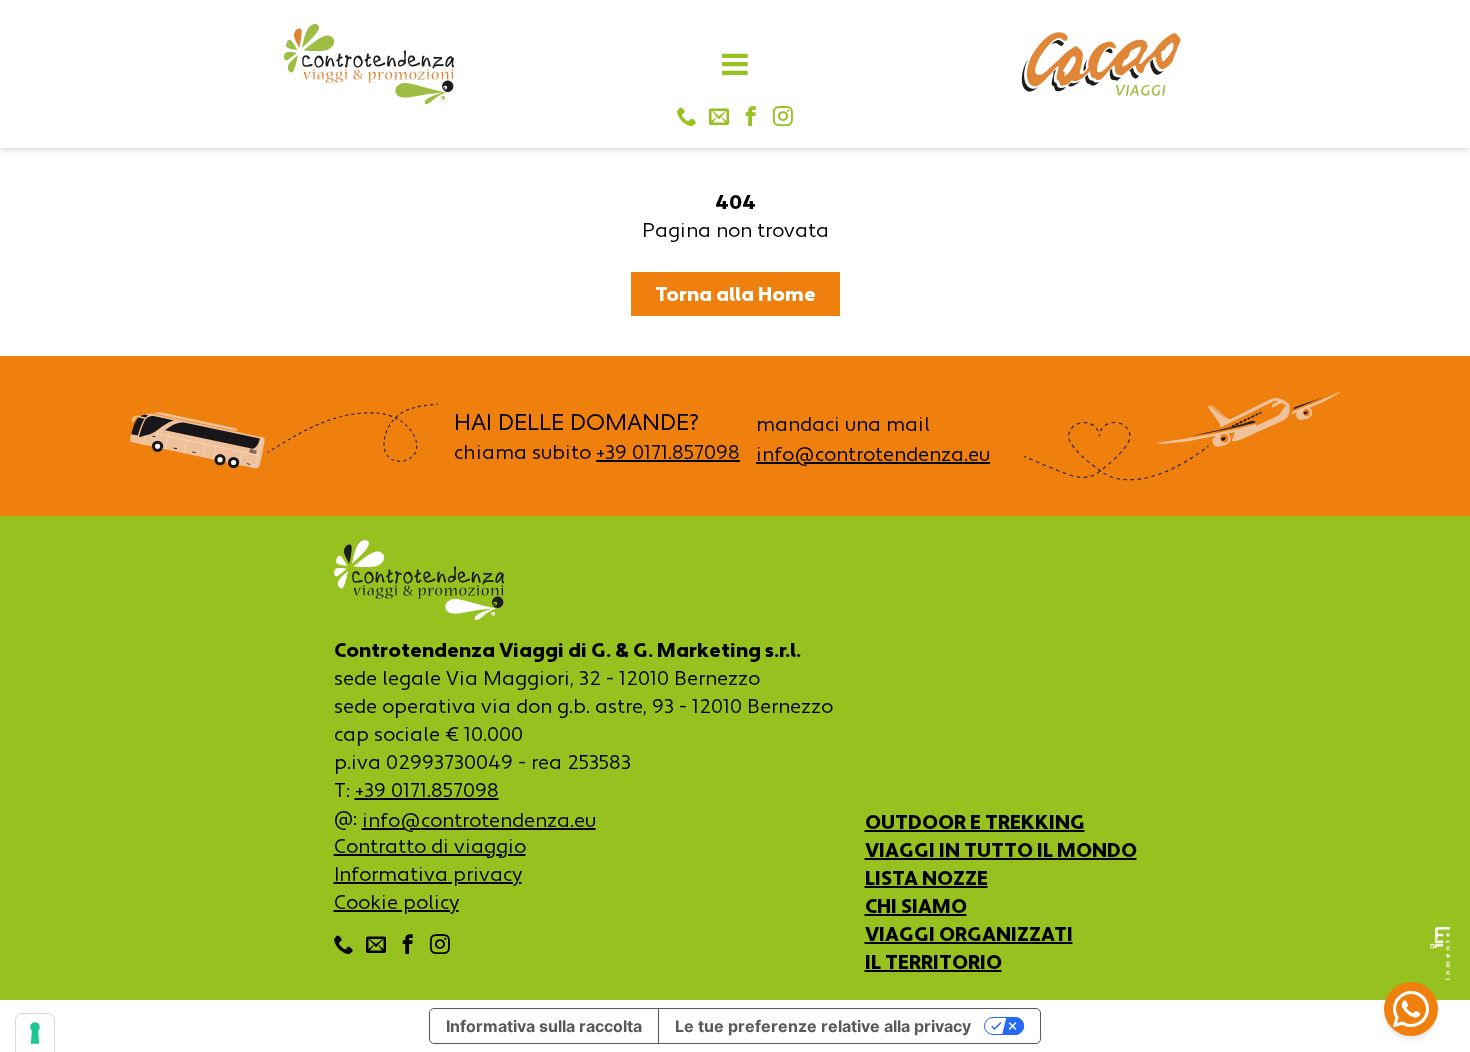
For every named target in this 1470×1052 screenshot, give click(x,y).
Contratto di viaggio (430, 846)
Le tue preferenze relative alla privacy (823, 1026)
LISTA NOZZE (926, 878)
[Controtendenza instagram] (783, 118)
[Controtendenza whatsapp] (1411, 1012)
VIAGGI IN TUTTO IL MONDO (1001, 850)
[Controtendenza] (369, 64)
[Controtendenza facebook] (751, 118)
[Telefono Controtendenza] (687, 118)
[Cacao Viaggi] (1101, 64)
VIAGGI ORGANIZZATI (969, 934)
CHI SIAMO (916, 906)
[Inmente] (1440, 953)
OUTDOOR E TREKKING (975, 822)
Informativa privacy (428, 874)
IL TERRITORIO (933, 962)
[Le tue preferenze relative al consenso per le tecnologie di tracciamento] (35, 1033)
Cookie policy (396, 902)
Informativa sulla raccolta (544, 1026)
